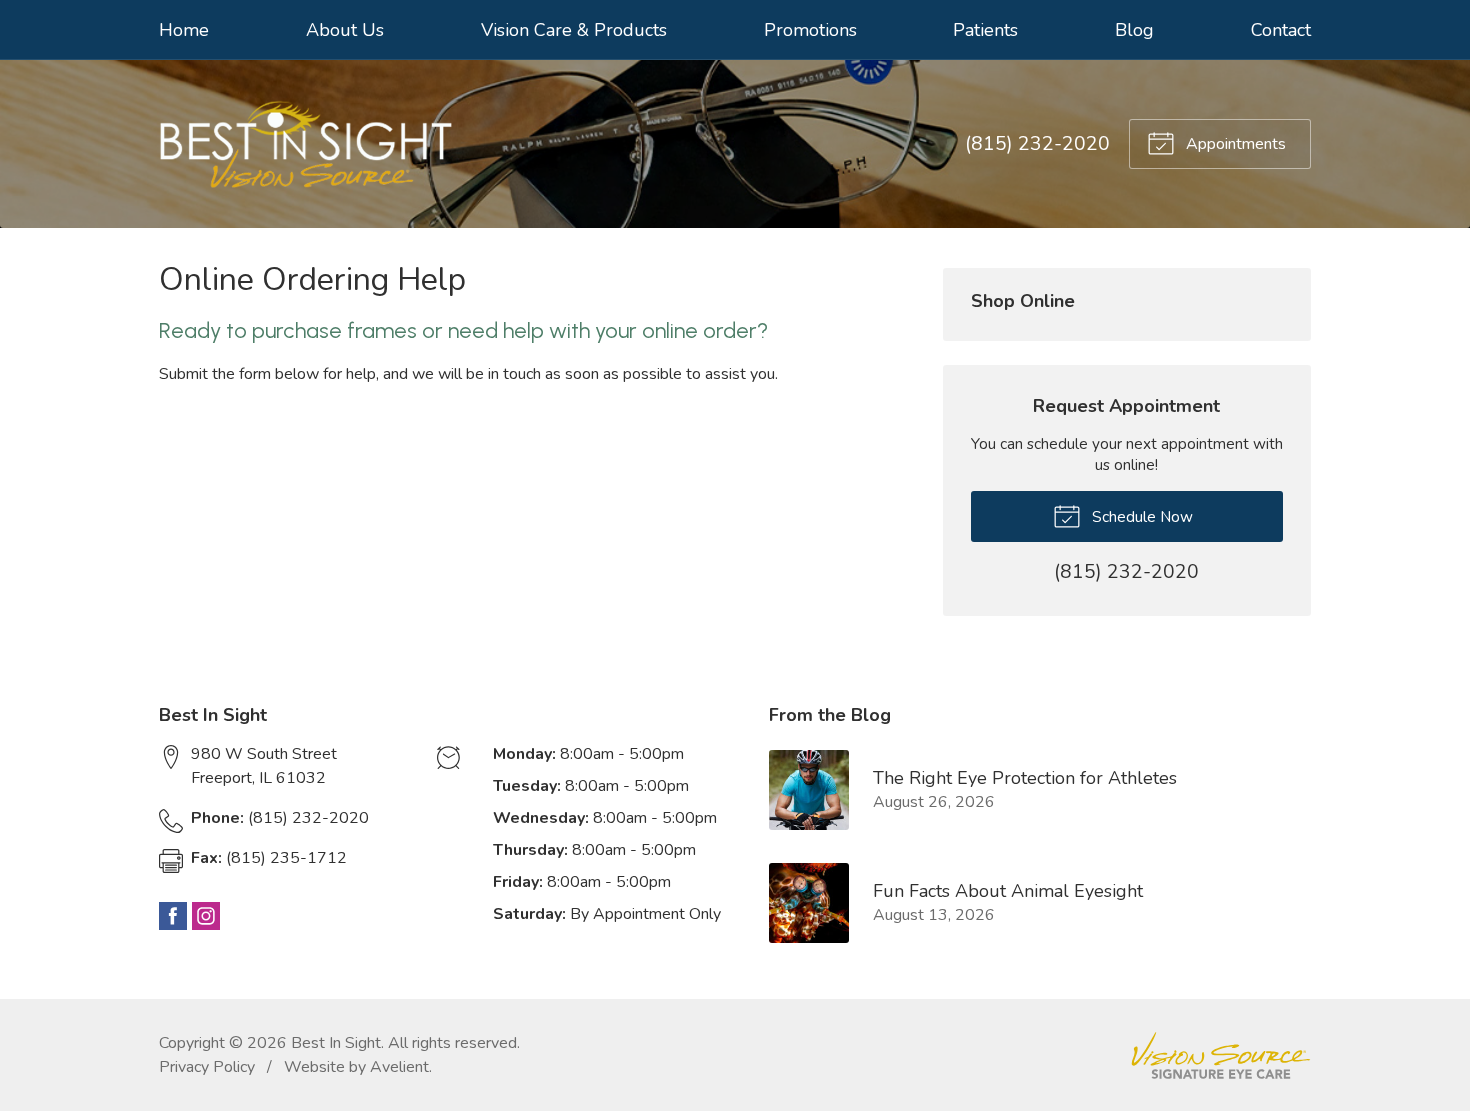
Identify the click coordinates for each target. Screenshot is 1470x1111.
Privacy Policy (207, 1067)
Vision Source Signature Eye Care (1221, 1055)
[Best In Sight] (305, 144)
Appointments (1234, 144)
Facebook (173, 916)
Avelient (399, 1067)
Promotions (810, 30)
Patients (985, 30)
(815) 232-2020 (1037, 144)
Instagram (206, 916)
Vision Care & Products (574, 30)
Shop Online (1023, 301)
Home (184, 30)
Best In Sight (336, 1043)
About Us (345, 30)
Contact (1281, 30)
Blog (1134, 30)
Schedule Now (1140, 516)
